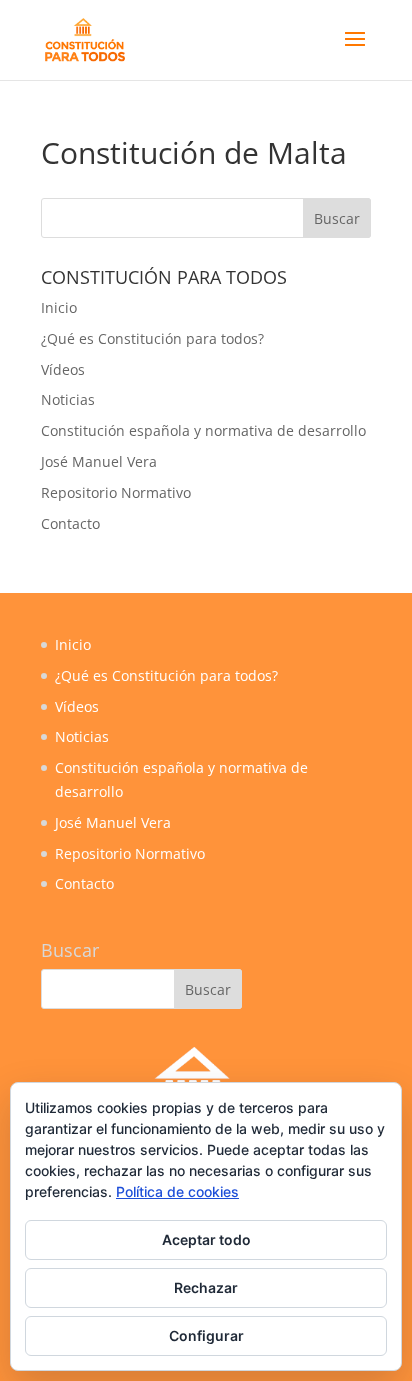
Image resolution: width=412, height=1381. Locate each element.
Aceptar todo (206, 1239)
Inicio (59, 307)
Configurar (206, 1335)
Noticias (68, 399)
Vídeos (63, 369)
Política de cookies (177, 1191)
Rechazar (206, 1287)
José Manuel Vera (99, 461)
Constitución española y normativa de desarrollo (203, 430)
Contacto (70, 523)
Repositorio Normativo (116, 492)
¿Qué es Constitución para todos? (152, 338)
